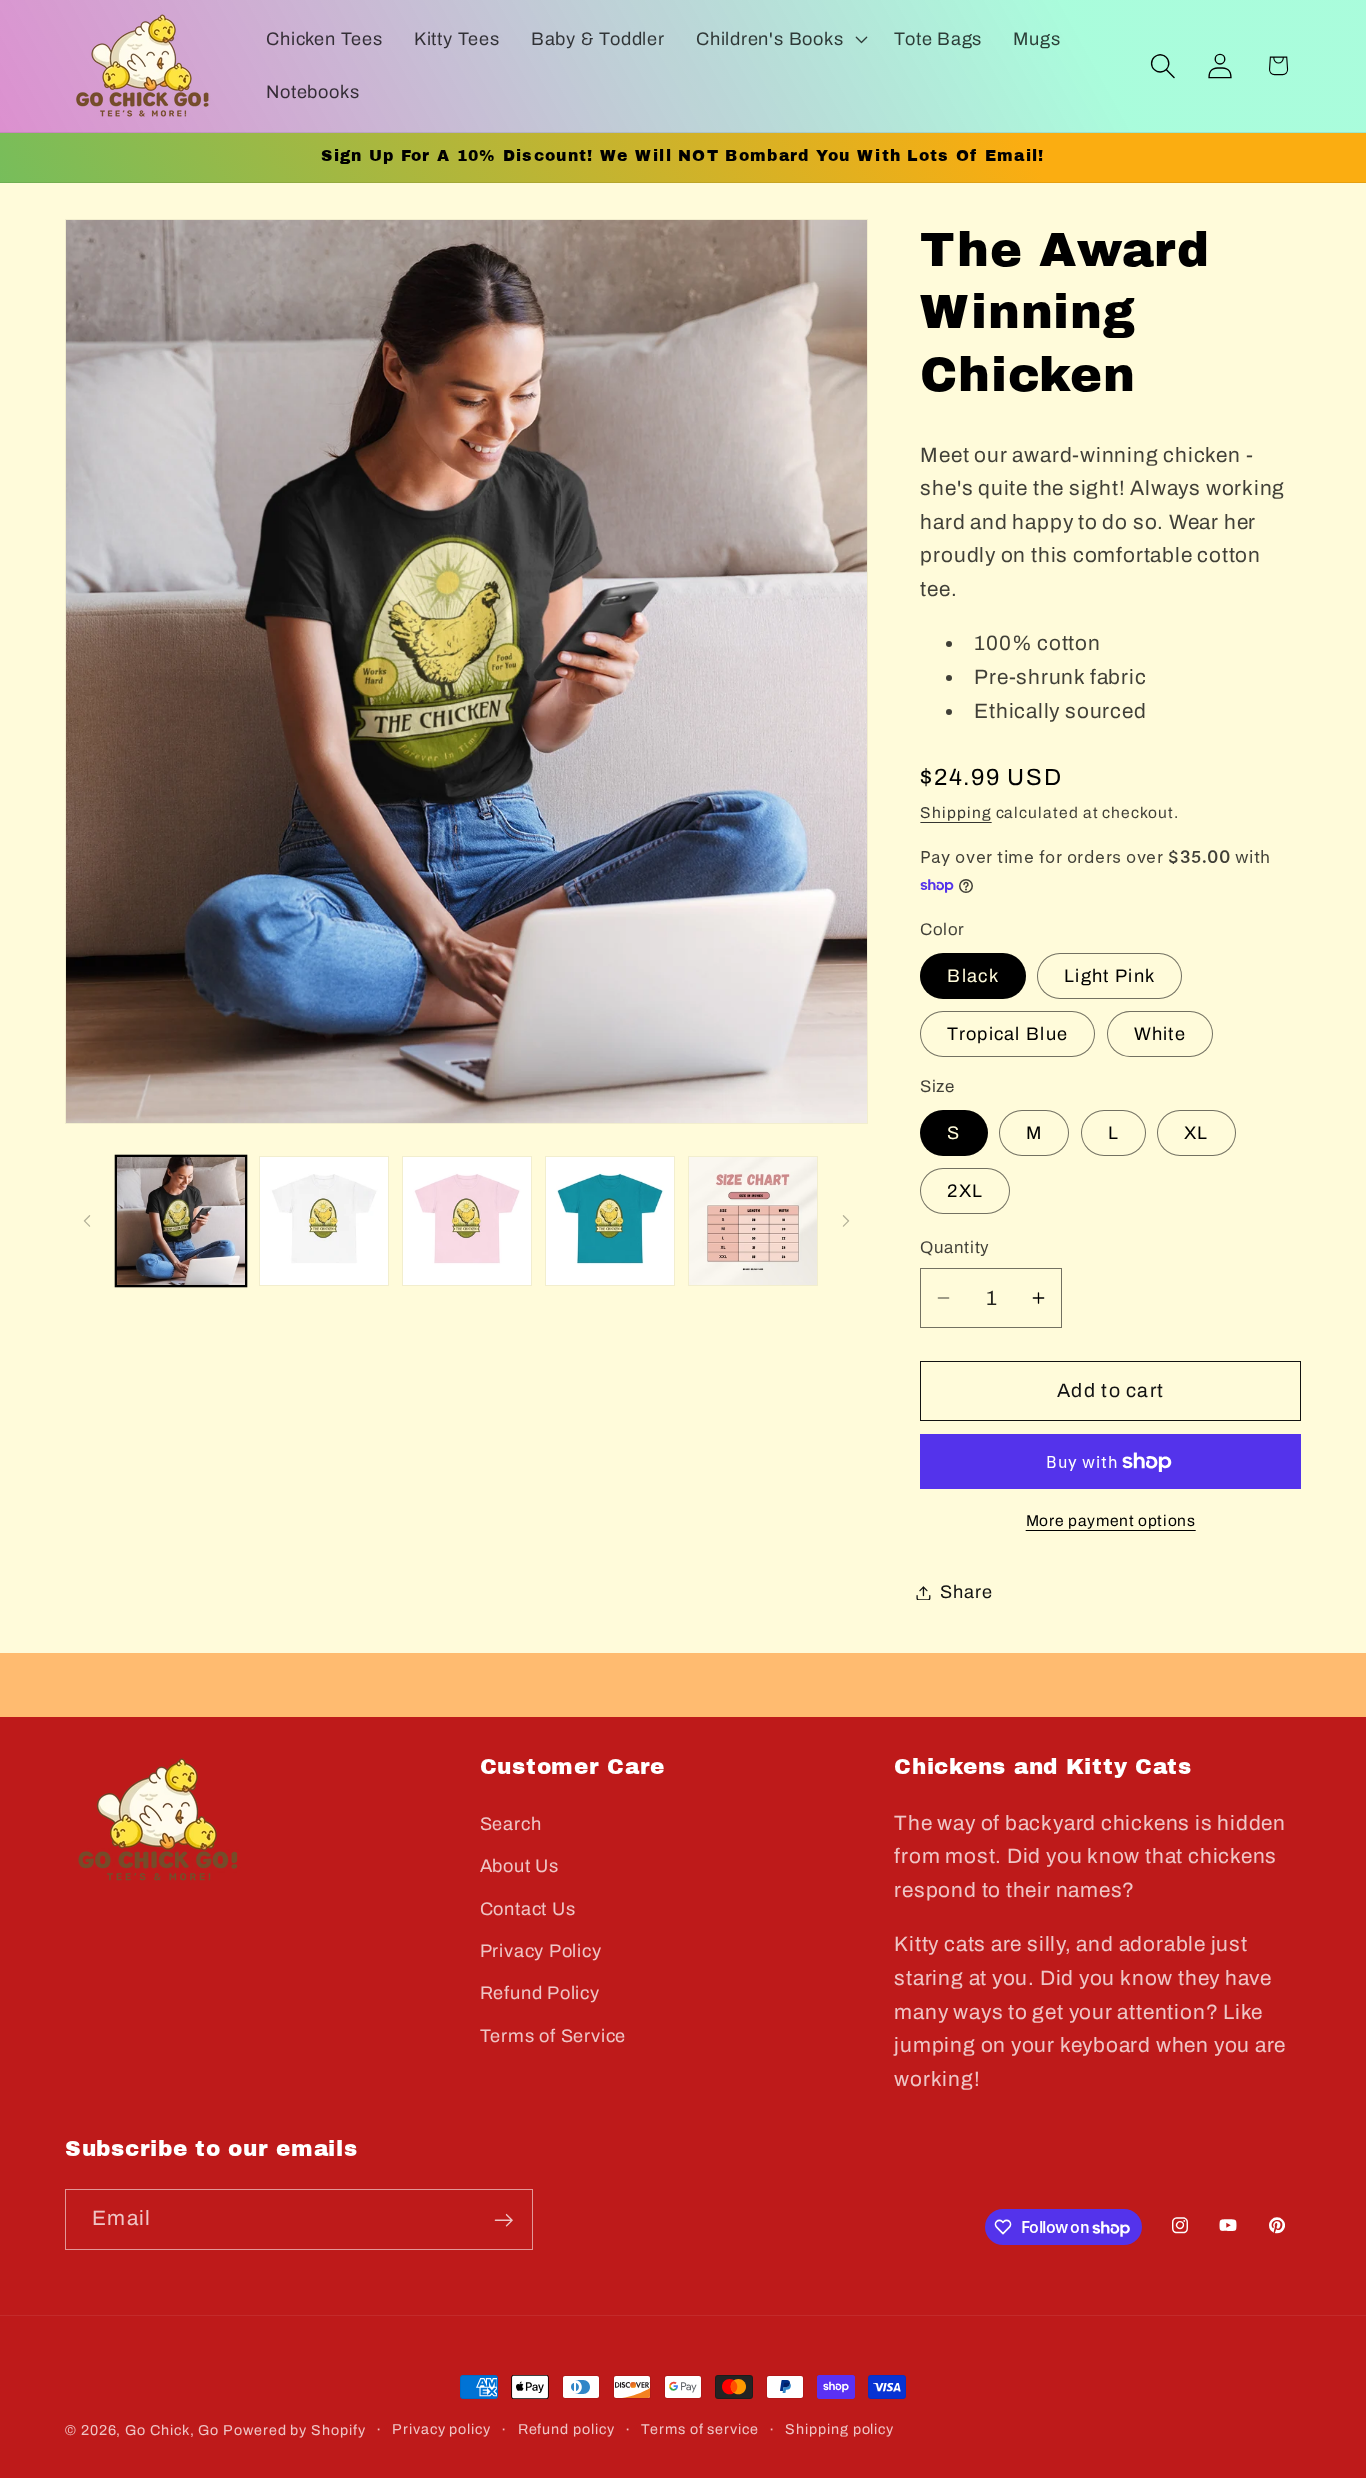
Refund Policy (540, 1993)
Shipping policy (839, 2429)
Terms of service (700, 2429)
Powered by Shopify (294, 2430)
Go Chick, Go (172, 2430)
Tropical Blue (1007, 1034)
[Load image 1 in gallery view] (181, 1221)
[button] (779, 39)
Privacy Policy (541, 1951)
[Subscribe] (503, 2220)
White (1160, 1034)
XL (1196, 1133)
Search (511, 1824)
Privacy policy (441, 2429)
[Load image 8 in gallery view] (753, 1221)
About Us (519, 1866)
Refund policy (566, 2429)
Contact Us (528, 1909)
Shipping (955, 812)
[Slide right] (846, 1221)
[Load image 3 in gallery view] (467, 1221)
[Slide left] (87, 1221)
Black (973, 976)
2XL (965, 1191)
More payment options (1111, 1520)
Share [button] (966, 1592)
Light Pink (1109, 976)
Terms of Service (553, 2036)
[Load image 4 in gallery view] (610, 1221)
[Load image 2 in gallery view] (324, 1221)
